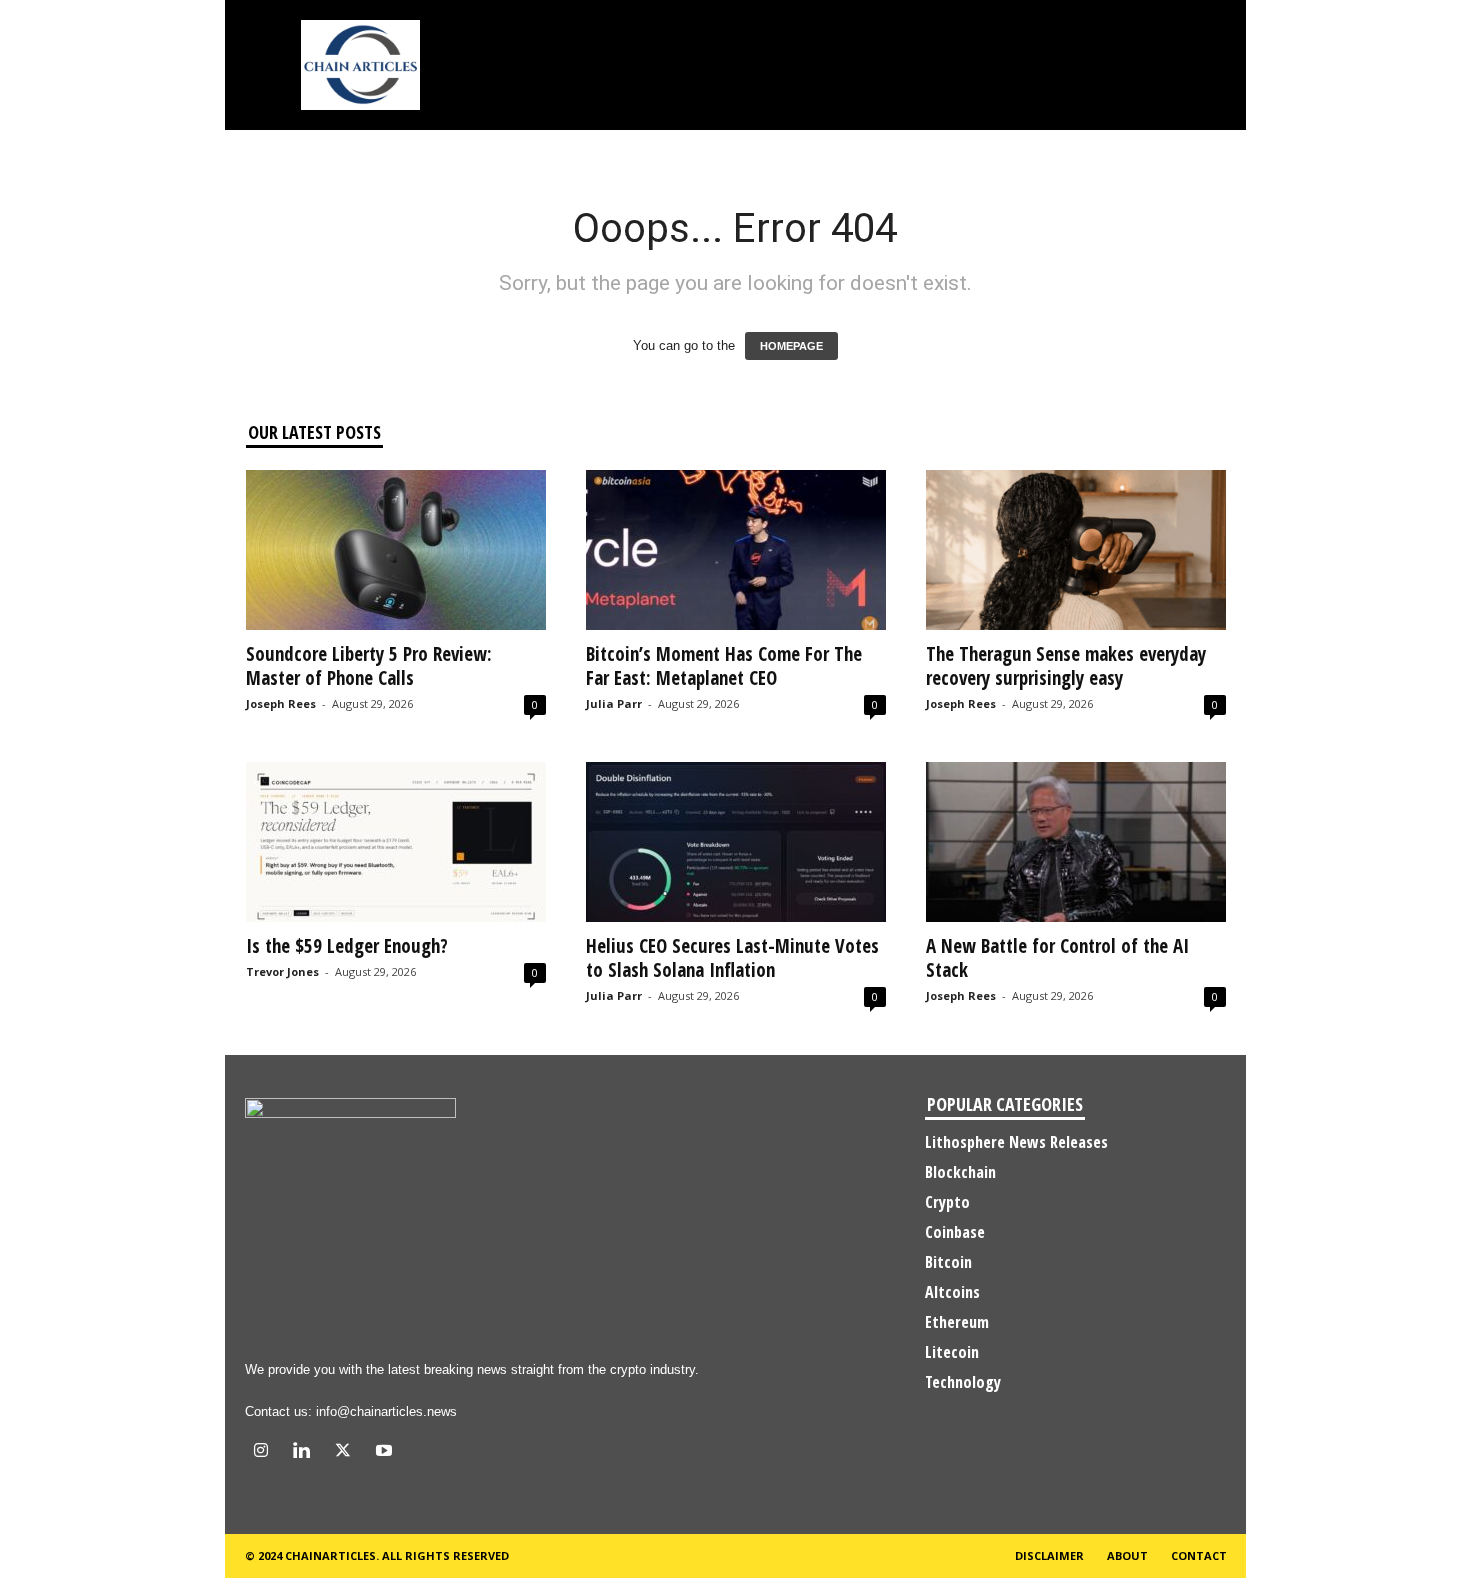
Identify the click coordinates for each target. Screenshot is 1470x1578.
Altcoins (952, 1292)
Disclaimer (1049, 1555)
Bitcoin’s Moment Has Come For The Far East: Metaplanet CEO (724, 666)
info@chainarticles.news (386, 1411)
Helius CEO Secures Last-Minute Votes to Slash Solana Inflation (732, 958)
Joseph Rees (281, 703)
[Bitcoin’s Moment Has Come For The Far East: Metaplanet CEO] (736, 550)
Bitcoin (948, 1262)
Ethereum (957, 1322)
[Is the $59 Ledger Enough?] (396, 842)
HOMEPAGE (791, 346)
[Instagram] (265, 1452)
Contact (1199, 1555)
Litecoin (952, 1352)
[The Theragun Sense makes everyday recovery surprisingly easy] (1076, 550)
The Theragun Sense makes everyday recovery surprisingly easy (1066, 666)
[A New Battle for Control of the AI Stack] (1076, 842)
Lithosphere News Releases (1016, 1142)
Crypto (947, 1202)
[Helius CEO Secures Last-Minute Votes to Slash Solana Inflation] (736, 842)
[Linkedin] (306, 1452)
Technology (963, 1382)
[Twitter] (347, 1452)
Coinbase (955, 1232)
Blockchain (960, 1172)
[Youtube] (386, 1452)
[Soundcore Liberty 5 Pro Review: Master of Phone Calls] (396, 550)
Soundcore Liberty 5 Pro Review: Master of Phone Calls (369, 666)
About (1127, 1555)
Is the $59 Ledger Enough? (347, 946)
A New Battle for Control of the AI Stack (1057, 958)
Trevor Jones (282, 971)
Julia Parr (614, 703)
